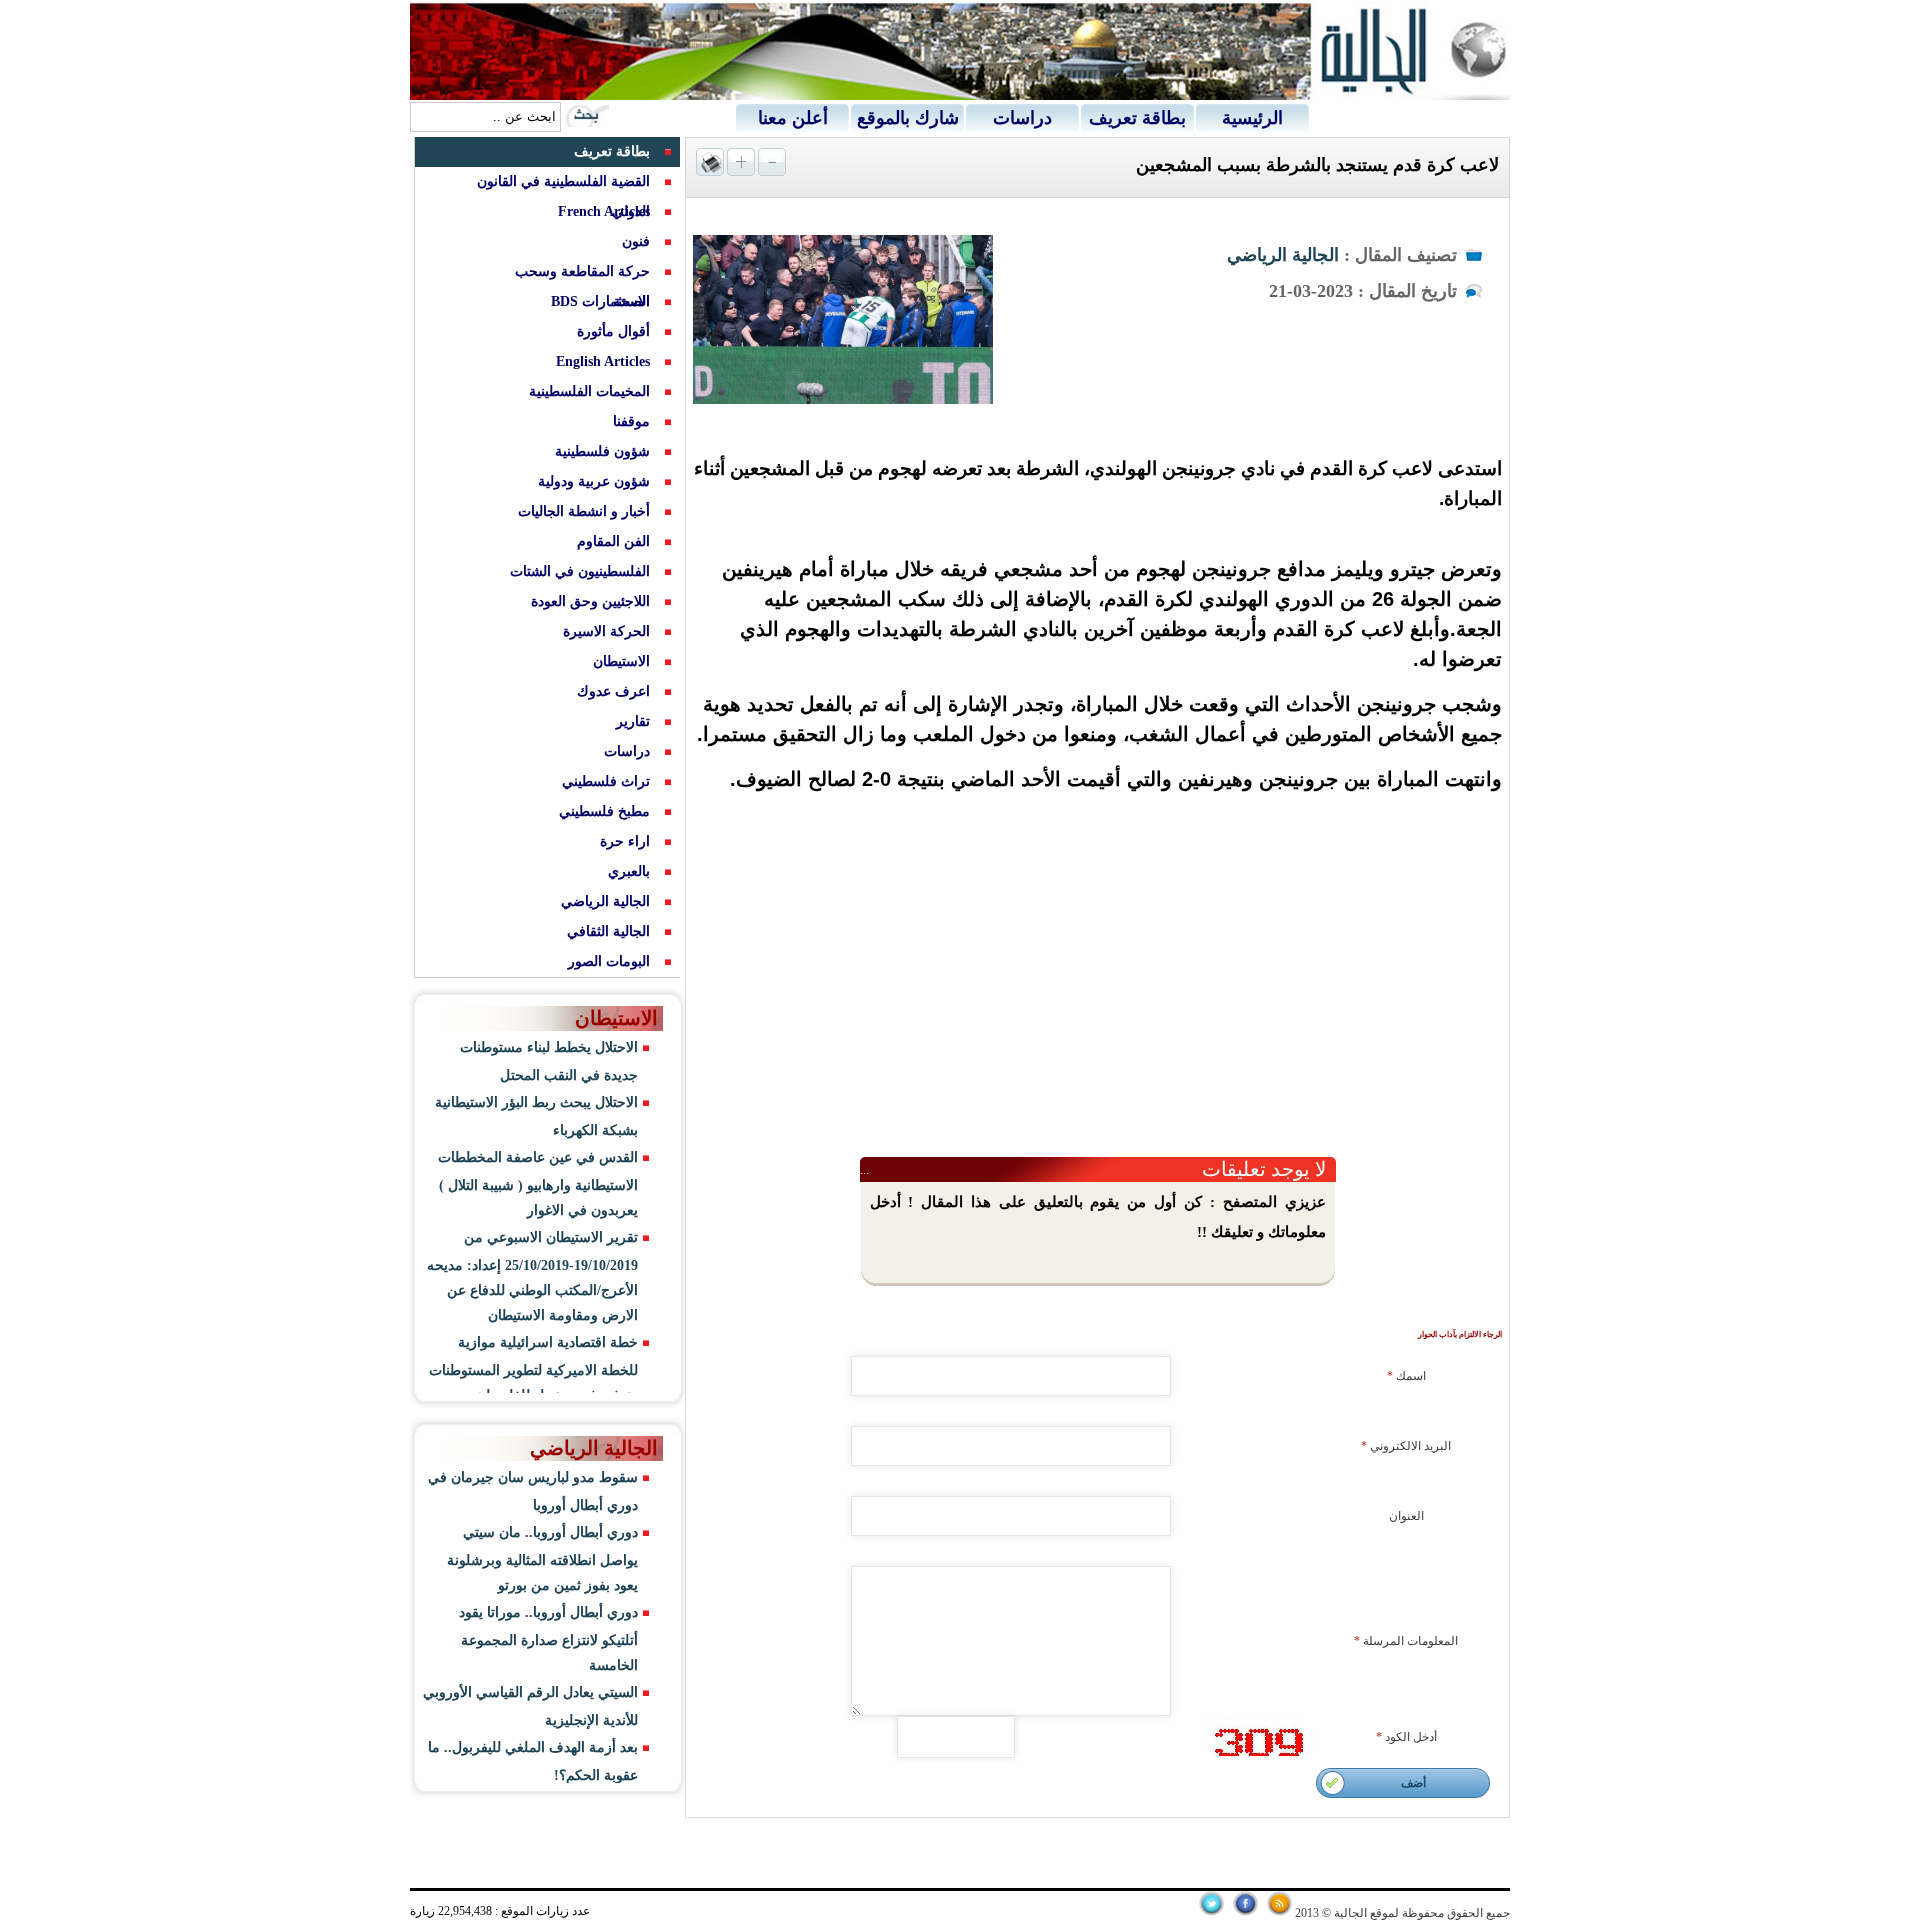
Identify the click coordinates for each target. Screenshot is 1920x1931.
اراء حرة (625, 841)
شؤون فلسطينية (602, 451)
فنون (636, 241)
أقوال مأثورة (613, 331)
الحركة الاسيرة (606, 631)
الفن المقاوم (613, 541)
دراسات (1022, 118)
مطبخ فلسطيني (604, 811)
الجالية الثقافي (608, 931)
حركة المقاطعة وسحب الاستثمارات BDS (582, 286)
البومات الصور (609, 961)
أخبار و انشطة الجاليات (584, 511)
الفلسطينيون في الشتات (580, 571)
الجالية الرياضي (1283, 255)
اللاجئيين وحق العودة (590, 601)
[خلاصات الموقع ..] (1279, 1912)
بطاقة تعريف (1137, 118)
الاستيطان (621, 661)
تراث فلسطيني (606, 781)
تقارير (633, 721)
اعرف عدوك (613, 691)
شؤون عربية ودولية (594, 481)
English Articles (603, 361)
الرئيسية (1252, 118)
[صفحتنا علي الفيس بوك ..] (1245, 1912)
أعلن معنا (793, 118)
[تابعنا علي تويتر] (1211, 1912)
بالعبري (629, 871)
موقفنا (631, 421)
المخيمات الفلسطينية (589, 391)
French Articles (604, 211)
